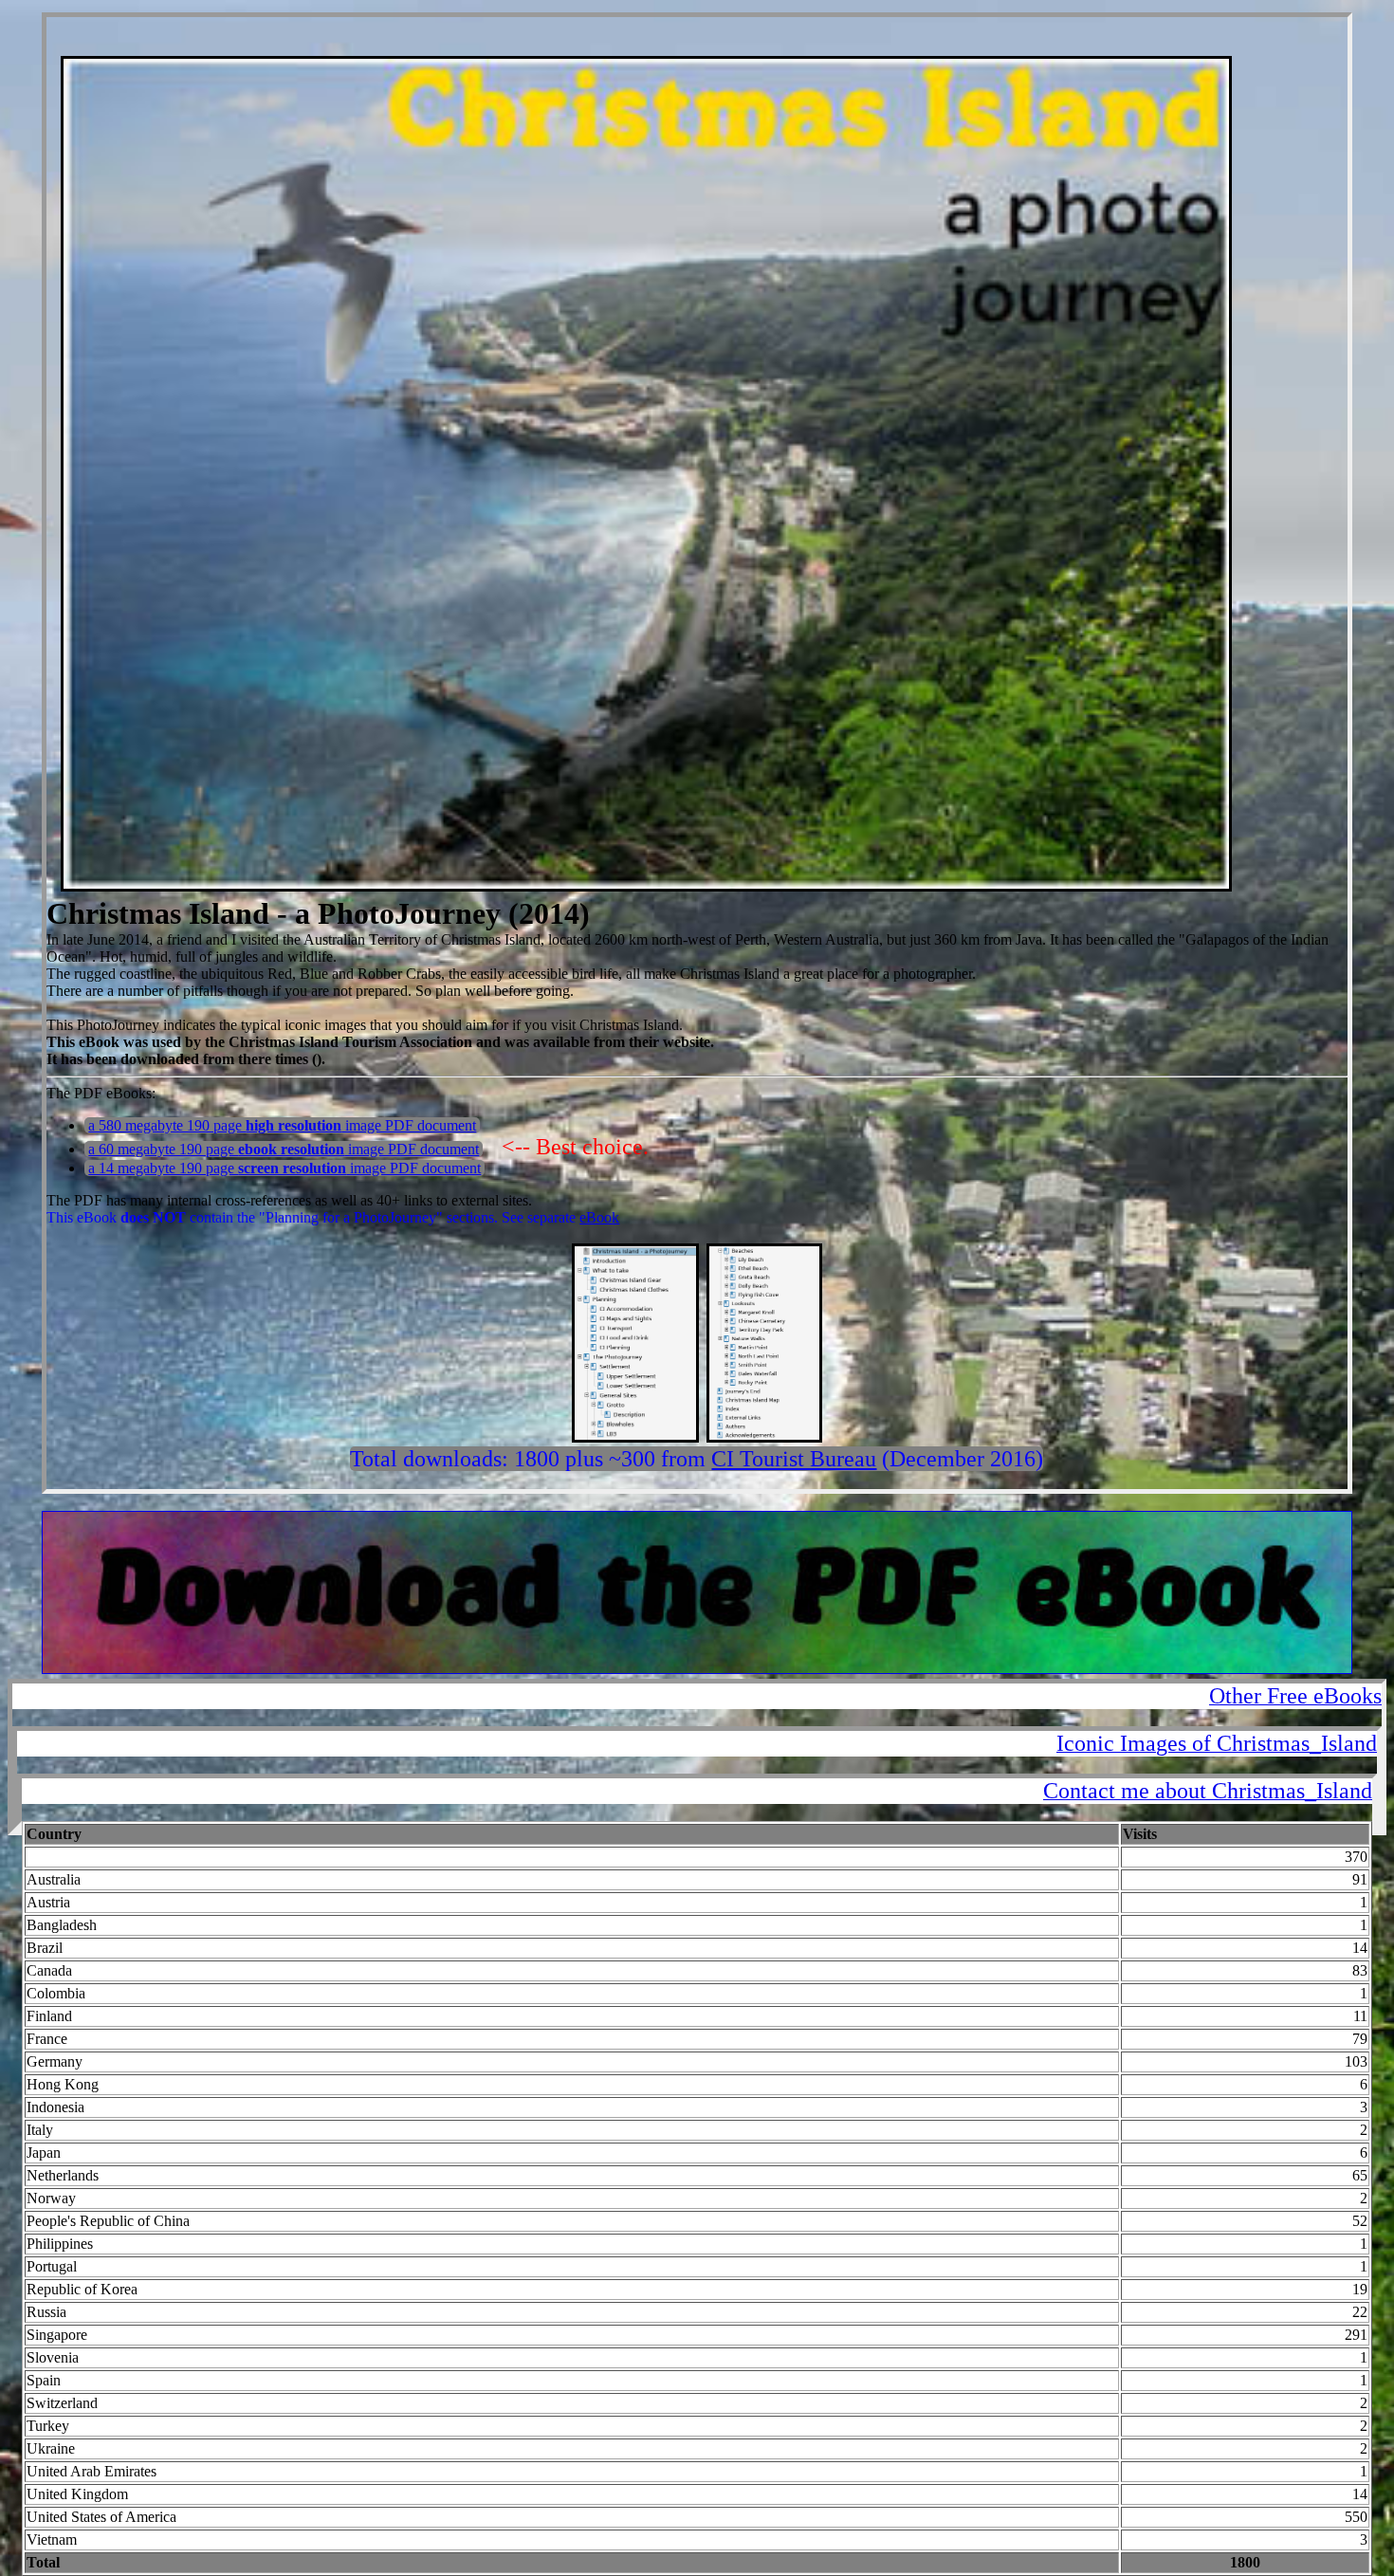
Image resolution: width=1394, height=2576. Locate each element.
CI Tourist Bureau (794, 1459)
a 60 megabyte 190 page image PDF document (284, 1149)
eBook (599, 1217)
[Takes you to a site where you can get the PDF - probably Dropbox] (697, 1669)
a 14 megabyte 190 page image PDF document (284, 1168)
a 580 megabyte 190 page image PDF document (282, 1125)
